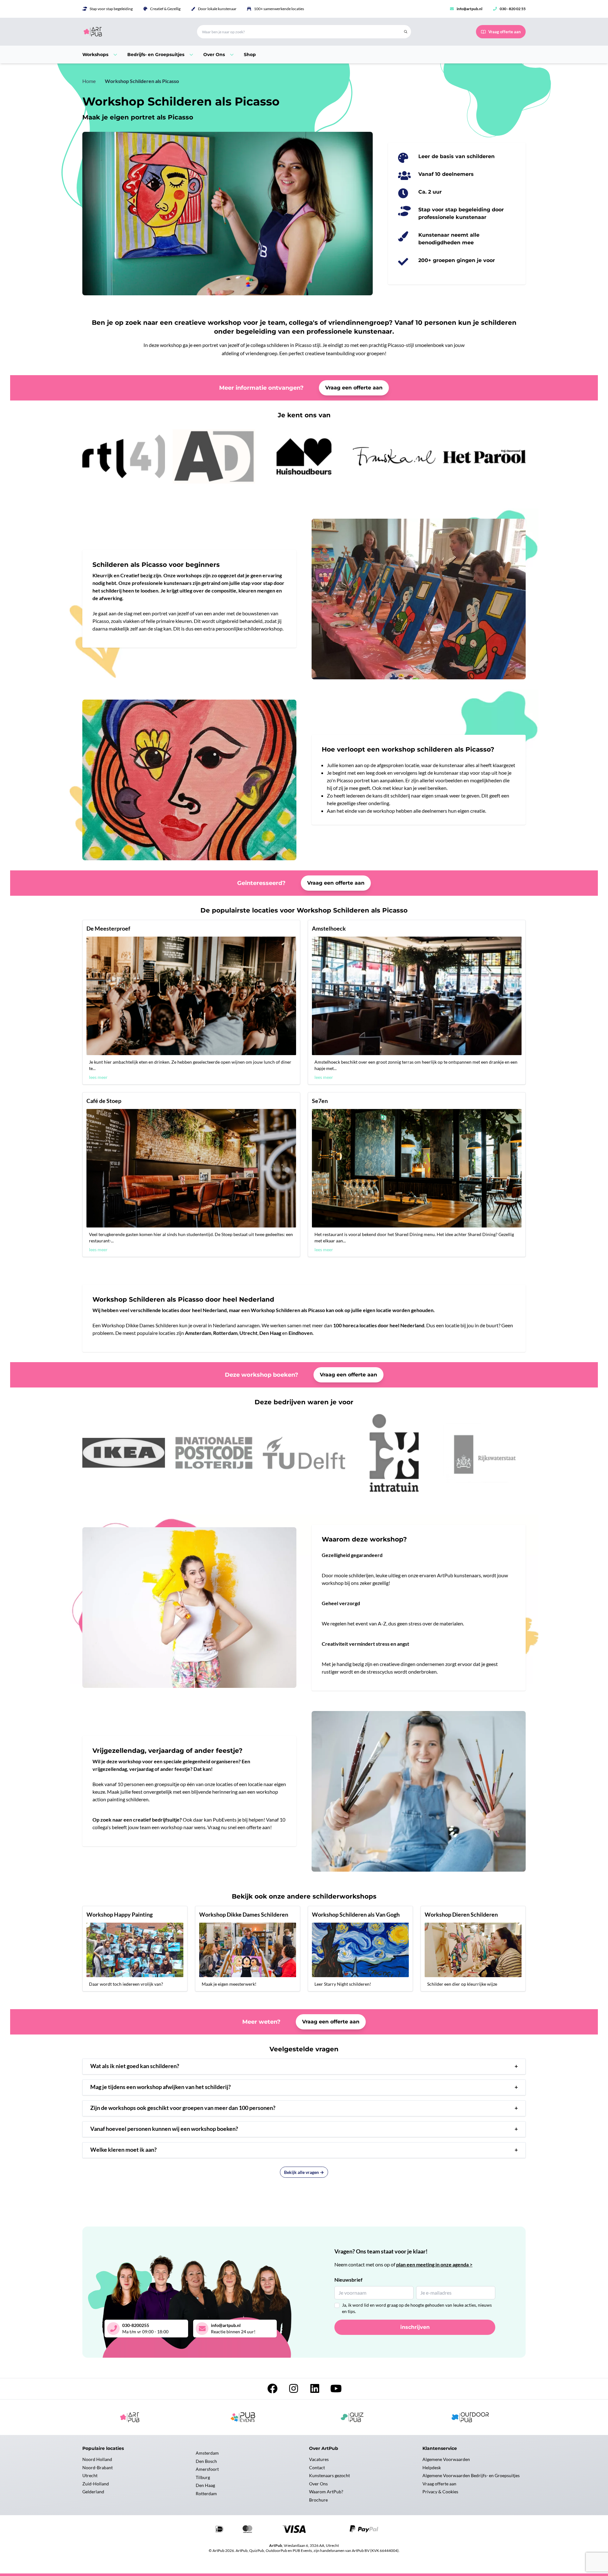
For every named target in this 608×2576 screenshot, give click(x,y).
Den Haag (205, 2485)
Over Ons (318, 2484)
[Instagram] (294, 2390)
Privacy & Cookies (440, 2492)
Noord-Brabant (98, 2467)
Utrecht (90, 2475)
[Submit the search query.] (406, 32)
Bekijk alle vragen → (304, 2172)
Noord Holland (97, 2459)
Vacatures (319, 2459)
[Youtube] (336, 2390)
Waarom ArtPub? (326, 2492)
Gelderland (93, 2492)
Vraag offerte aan (439, 2484)
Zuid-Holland (96, 2484)
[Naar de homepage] (132, 32)
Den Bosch (206, 2461)
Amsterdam (207, 2453)
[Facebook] (273, 2390)
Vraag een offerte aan (354, 388)
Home (89, 81)
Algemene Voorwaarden (446, 2459)
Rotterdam (206, 2493)
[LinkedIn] (315, 2390)
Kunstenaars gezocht (329, 2475)
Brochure (318, 2500)
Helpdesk (432, 2467)
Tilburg (203, 2477)
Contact (317, 2467)
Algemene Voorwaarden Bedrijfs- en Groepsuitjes (471, 2475)
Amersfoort (207, 2469)
